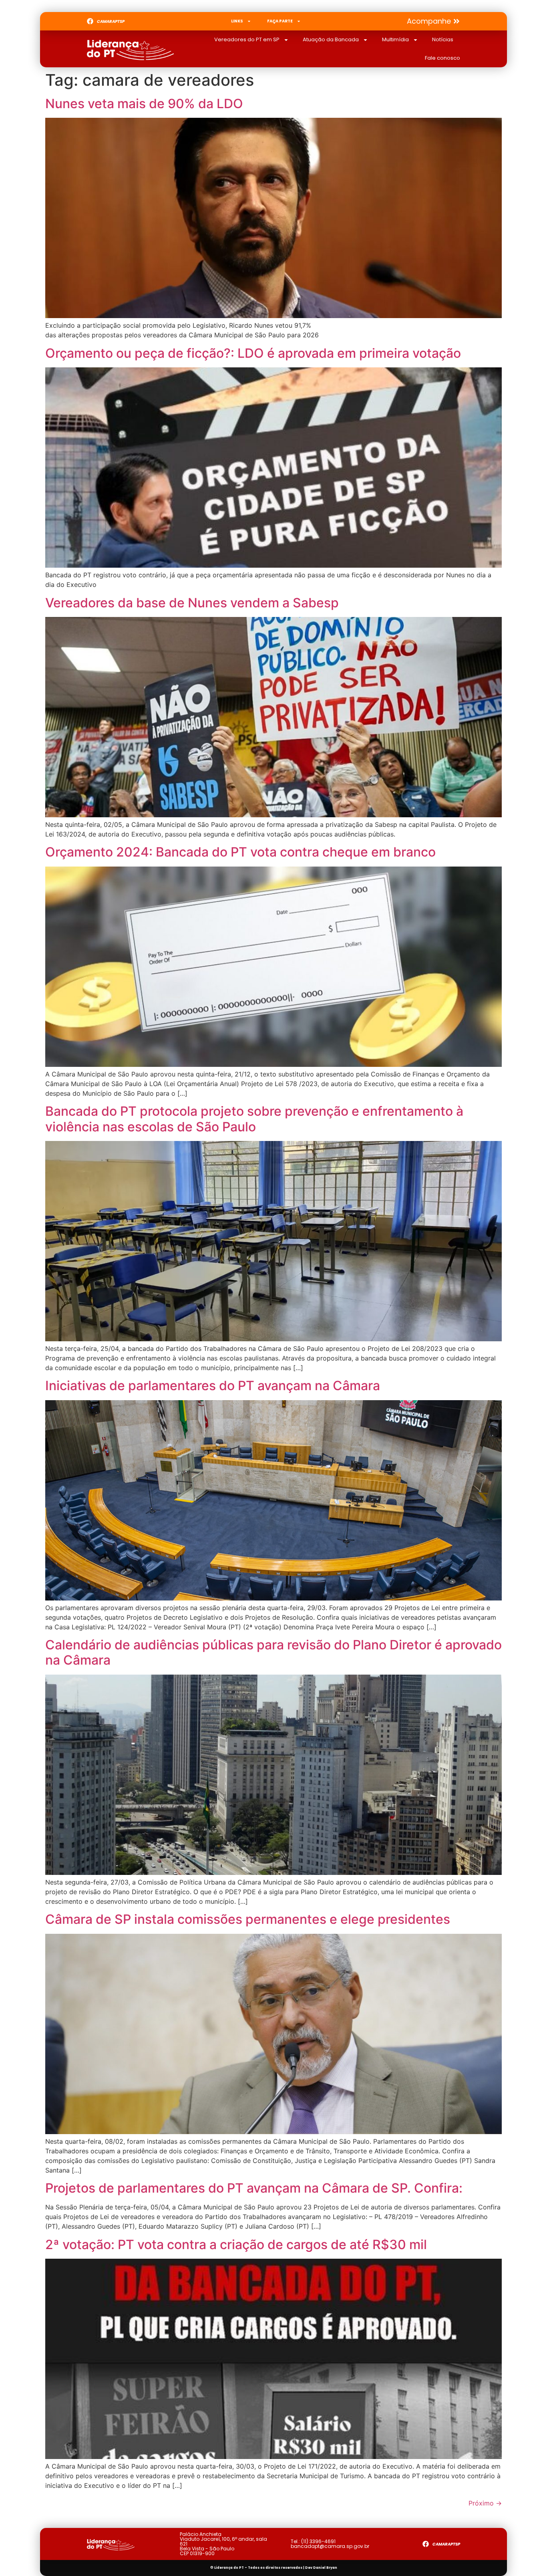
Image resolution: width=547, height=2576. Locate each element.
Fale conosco (442, 58)
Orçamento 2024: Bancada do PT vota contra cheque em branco (240, 852)
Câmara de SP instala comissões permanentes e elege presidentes (248, 1919)
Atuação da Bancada (331, 39)
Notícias (443, 39)
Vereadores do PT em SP (247, 39)
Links (237, 21)
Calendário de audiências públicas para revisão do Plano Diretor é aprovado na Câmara (273, 1652)
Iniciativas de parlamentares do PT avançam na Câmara (213, 1386)
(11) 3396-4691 (318, 2541)
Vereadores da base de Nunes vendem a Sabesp (192, 603)
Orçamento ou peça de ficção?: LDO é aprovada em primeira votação (253, 353)
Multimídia (395, 39)
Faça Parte (280, 21)
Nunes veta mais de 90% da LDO (144, 104)
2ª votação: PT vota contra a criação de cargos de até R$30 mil (236, 2244)
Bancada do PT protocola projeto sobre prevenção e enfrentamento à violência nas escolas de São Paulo (254, 1119)
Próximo (485, 2503)
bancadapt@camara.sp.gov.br (330, 2546)
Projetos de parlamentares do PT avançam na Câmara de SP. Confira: (254, 2188)
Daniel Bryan (325, 2568)
